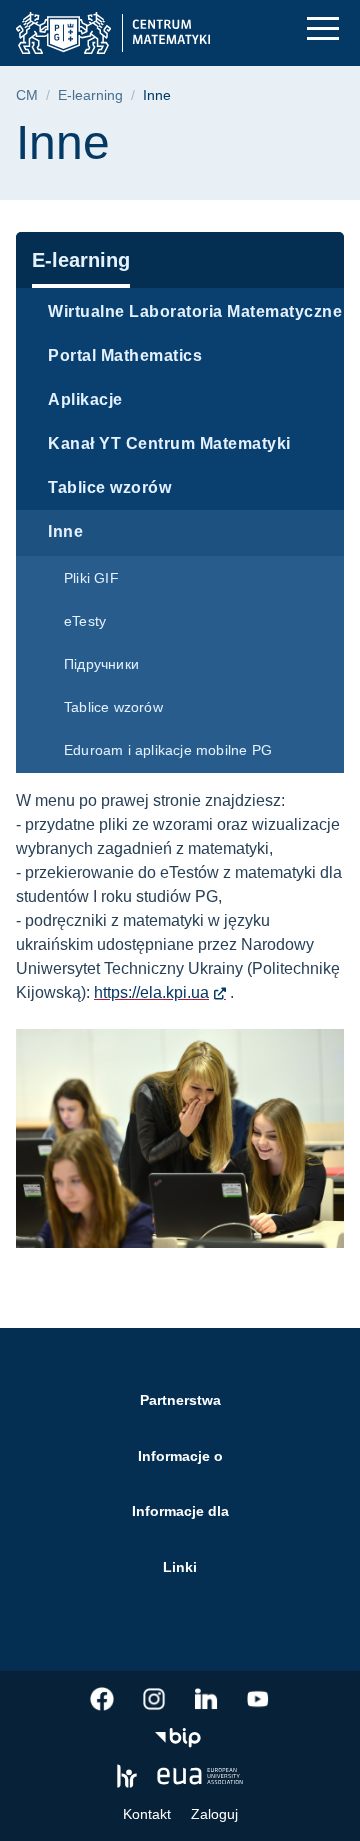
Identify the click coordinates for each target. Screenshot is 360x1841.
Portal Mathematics (125, 355)
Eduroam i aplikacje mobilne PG (168, 750)
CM (27, 95)
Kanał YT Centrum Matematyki (169, 443)
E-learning (90, 95)
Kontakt (147, 1814)
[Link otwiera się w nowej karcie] (102, 1699)
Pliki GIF (91, 578)
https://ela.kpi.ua (151, 992)
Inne (65, 531)
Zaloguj (214, 1814)
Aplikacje (85, 399)
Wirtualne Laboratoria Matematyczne (195, 311)
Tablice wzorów (109, 487)
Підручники (101, 664)
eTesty (85, 621)
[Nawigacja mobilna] (323, 28)
